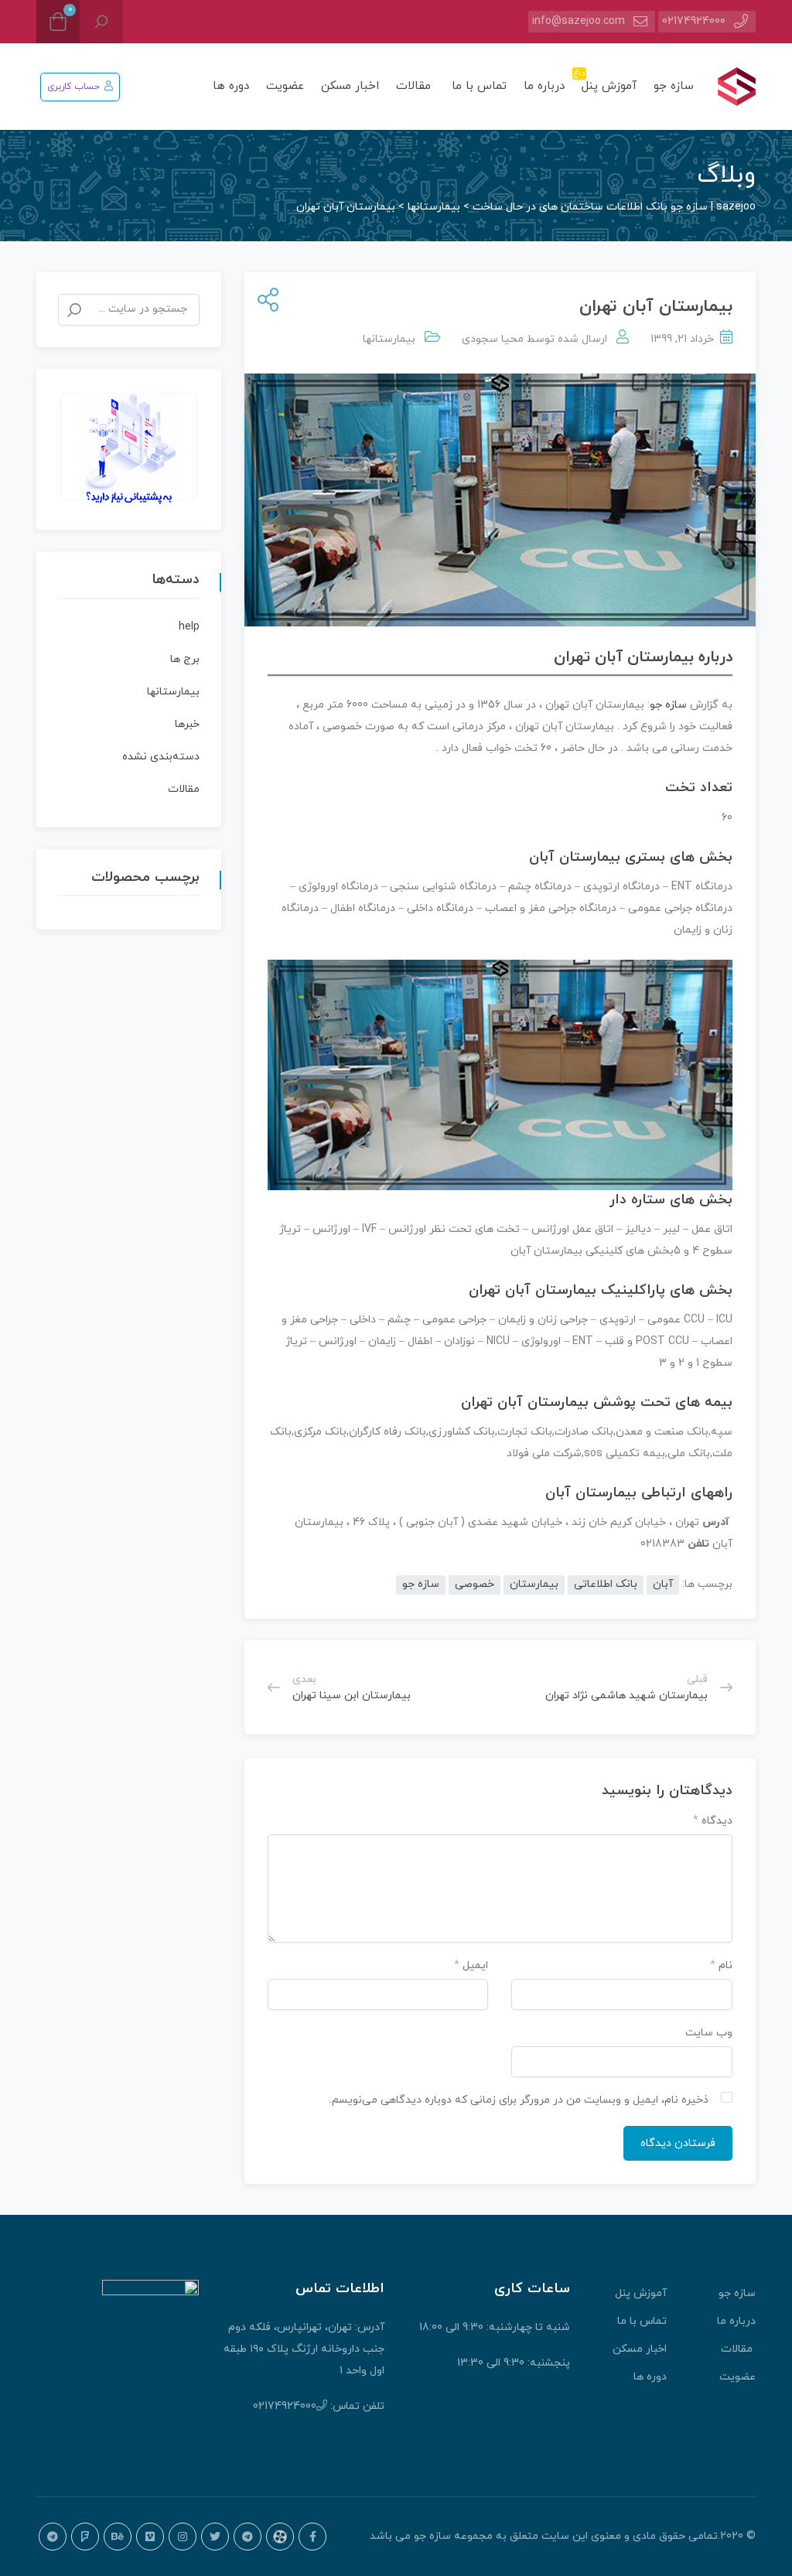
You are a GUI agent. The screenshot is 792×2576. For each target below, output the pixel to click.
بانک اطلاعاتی (606, 1584)
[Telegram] (247, 2537)
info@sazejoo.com (579, 21)
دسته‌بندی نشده (161, 757)
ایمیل (471, 1965)
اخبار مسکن (350, 86)
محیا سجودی (493, 339)
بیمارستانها (389, 339)
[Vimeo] (150, 2537)
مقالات (415, 86)
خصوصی (475, 1584)
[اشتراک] (265, 301)
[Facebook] (312, 2537)
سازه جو (674, 86)
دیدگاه (713, 1821)
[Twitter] (215, 2537)
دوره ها (231, 86)
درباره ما (544, 86)
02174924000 (694, 21)
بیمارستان (534, 1584)
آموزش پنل (607, 81)
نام (721, 1965)
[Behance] (118, 2537)
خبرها (187, 724)
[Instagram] (183, 2537)
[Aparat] (280, 2537)
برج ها (185, 659)
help (189, 627)
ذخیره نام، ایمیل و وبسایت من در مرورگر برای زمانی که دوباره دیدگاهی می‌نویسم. (519, 2100)
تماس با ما (479, 86)
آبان (663, 1584)
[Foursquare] (85, 2537)
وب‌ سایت (709, 2033)
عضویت (285, 86)
